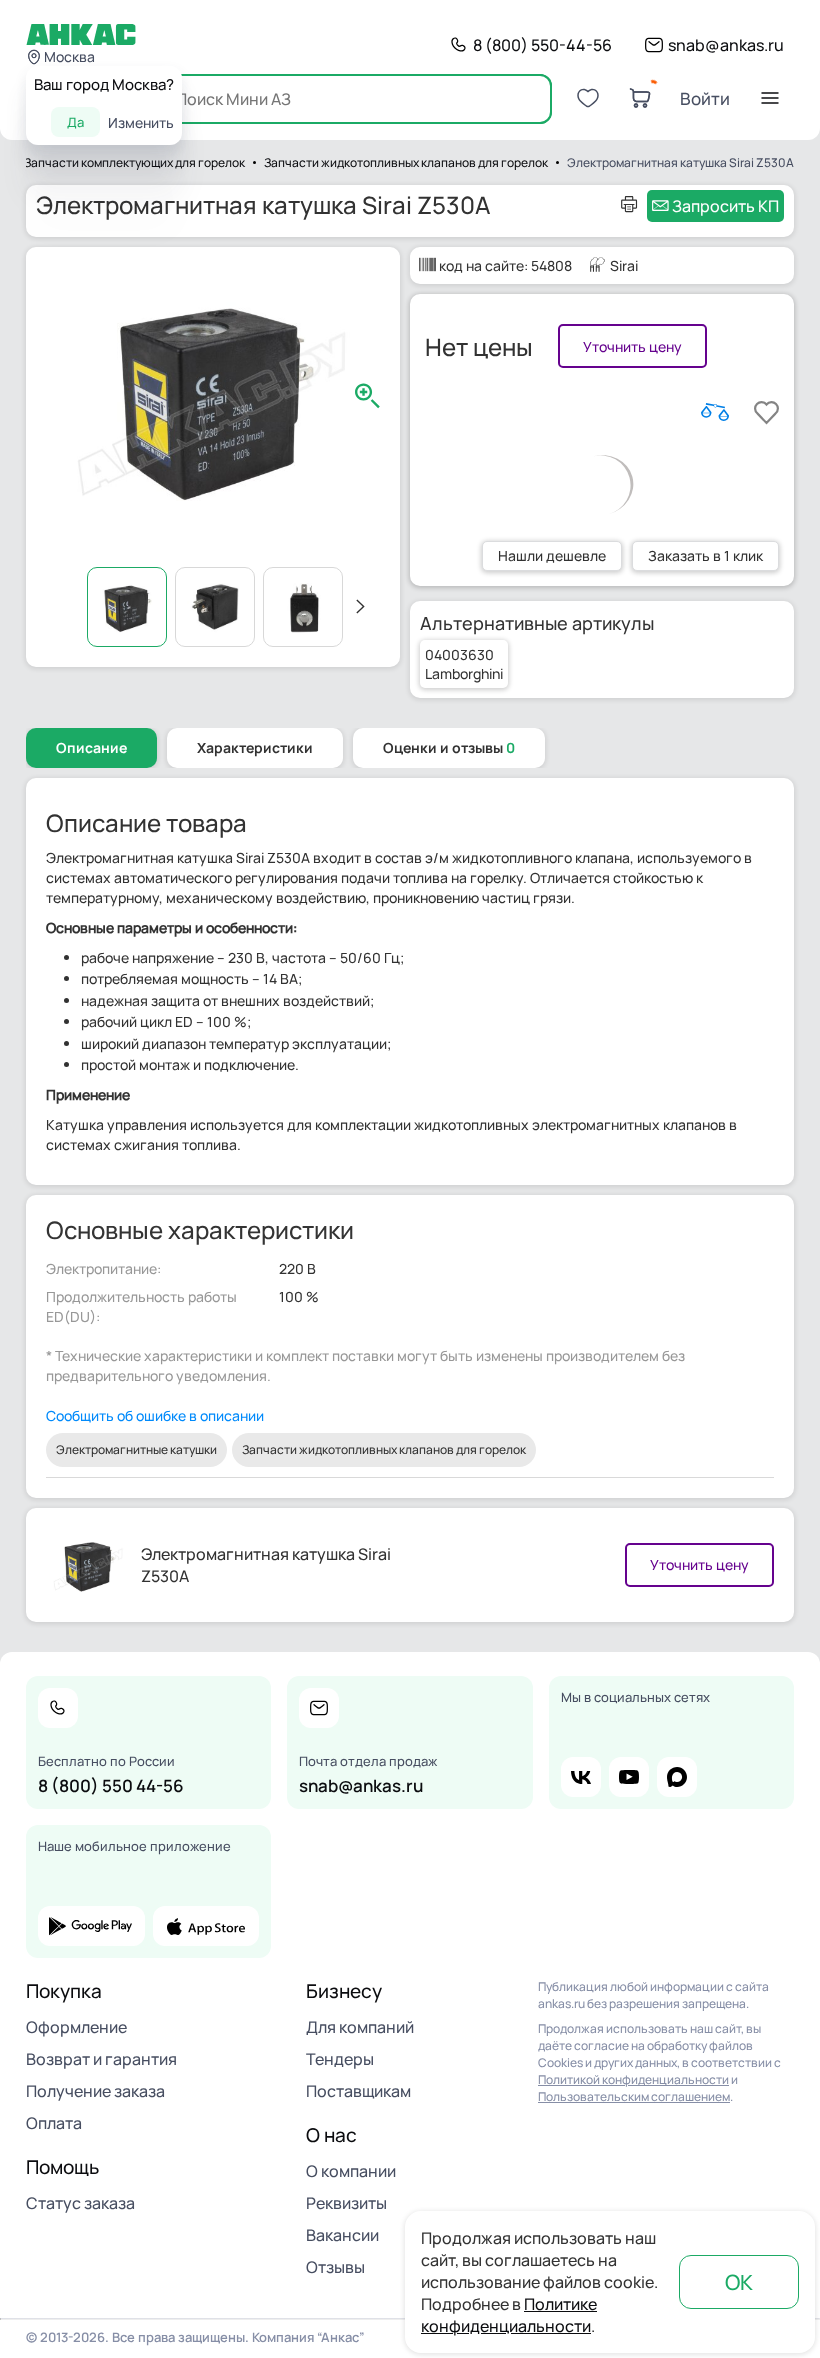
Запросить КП (725, 206)
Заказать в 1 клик (705, 555)
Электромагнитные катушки (136, 1449)
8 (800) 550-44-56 (542, 45)
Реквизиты (346, 2203)
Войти (705, 98)
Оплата (54, 2123)
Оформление (76, 2027)
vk (581, 1777)
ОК (739, 2282)
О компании (351, 2171)
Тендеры (340, 2059)
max (677, 1777)
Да (75, 122)
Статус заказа (80, 2203)
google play (91, 1926)
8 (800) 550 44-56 (111, 1785)
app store (206, 1926)
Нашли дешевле (552, 555)
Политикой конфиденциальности (633, 2079)
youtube (629, 1777)
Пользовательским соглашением (634, 2096)
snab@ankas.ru (726, 45)
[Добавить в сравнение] (715, 412)
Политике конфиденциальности (509, 2315)
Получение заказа (95, 2091)
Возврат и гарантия (101, 2059)
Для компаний (360, 2027)
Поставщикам (358, 2091)
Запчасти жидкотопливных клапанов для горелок (384, 1449)
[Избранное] (588, 98)
